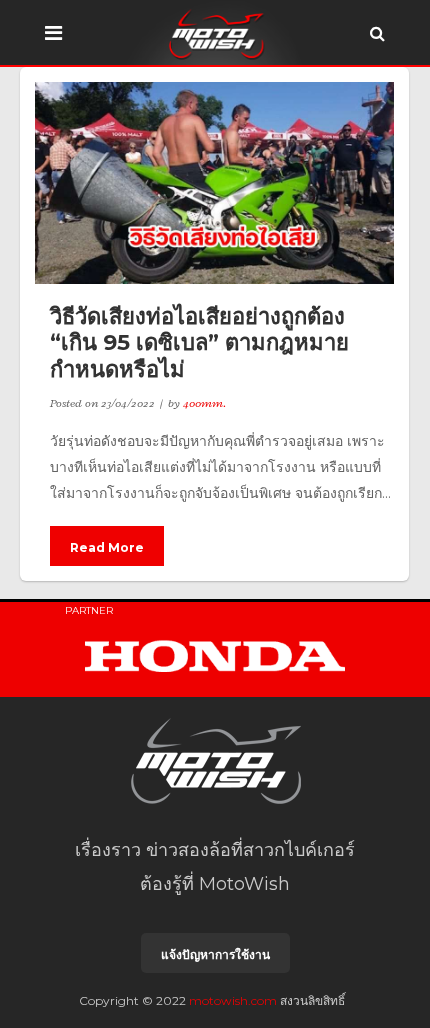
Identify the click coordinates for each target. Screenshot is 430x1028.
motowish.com (233, 1000)
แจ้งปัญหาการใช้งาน (215, 954)
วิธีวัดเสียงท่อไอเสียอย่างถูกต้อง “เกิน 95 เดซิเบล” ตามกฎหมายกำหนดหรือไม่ (199, 343)
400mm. (204, 403)
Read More (107, 547)
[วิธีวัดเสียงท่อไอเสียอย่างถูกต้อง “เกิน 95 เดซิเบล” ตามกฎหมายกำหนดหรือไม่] (214, 183)
